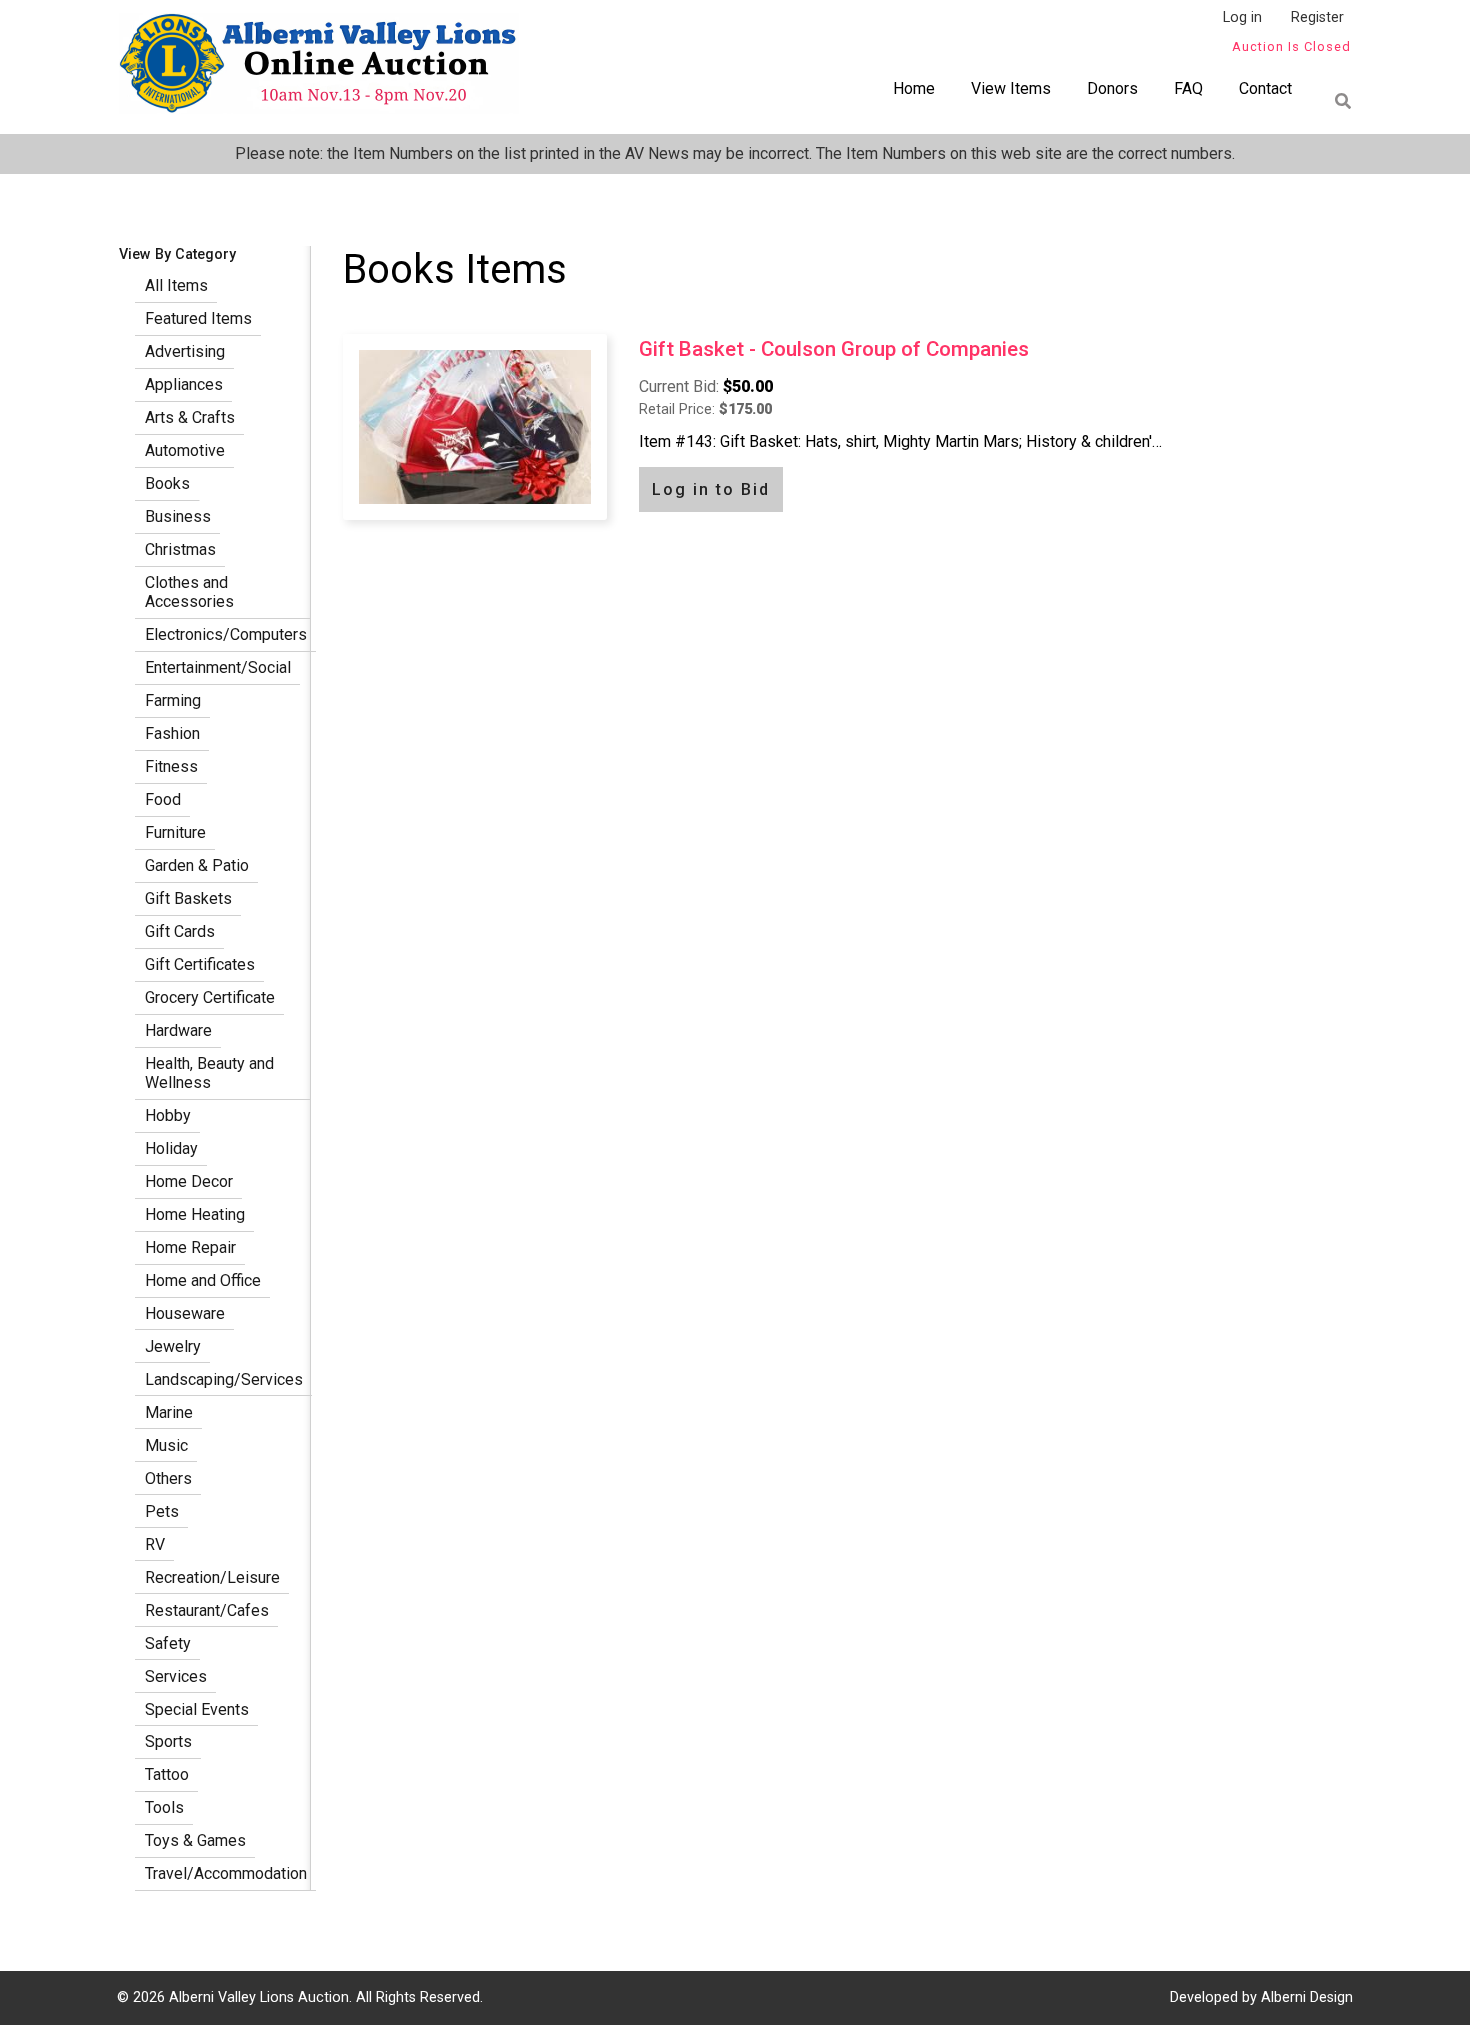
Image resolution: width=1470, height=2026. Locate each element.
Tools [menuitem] (164, 1807)
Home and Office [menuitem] (203, 1280)
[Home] (319, 67)
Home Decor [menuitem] (189, 1181)
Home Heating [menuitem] (195, 1214)
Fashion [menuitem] (172, 733)
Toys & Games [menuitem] (195, 1840)
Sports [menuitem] (168, 1741)
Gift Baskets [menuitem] (188, 898)
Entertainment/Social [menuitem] (218, 667)
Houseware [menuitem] (185, 1313)
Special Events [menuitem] (197, 1709)
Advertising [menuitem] (185, 351)
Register (1317, 17)
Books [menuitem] (167, 483)
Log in (1242, 17)
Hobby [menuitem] (168, 1115)
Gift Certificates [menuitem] (200, 964)
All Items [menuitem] (176, 285)
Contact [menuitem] (1265, 88)
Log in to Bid (711, 489)
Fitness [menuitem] (171, 766)
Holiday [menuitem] (171, 1148)
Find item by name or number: (1337, 101)
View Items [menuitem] (1011, 88)
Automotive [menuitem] (185, 450)
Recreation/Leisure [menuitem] (212, 1577)
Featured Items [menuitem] (198, 318)
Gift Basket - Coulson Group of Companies (834, 349)
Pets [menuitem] (162, 1511)
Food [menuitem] (163, 799)
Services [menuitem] (176, 1676)
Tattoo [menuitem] (167, 1774)
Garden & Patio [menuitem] (197, 865)
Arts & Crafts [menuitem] (190, 417)
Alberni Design (1307, 1997)
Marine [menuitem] (169, 1412)
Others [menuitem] (168, 1478)
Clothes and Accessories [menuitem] (189, 592)
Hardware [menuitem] (178, 1030)
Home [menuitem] (914, 88)
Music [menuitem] (166, 1445)
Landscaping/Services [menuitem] (224, 1379)
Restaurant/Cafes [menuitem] (207, 1610)
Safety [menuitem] (168, 1643)
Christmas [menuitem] (180, 549)
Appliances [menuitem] (184, 384)
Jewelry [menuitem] (173, 1346)
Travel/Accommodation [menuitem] (226, 1873)
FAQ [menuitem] (1188, 88)
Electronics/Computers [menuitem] (226, 634)
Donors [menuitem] (1112, 88)
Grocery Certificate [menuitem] (210, 997)
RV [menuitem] (155, 1544)
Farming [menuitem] (173, 700)
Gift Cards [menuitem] (180, 931)
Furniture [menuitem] (175, 832)
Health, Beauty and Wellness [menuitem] (209, 1073)
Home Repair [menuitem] (190, 1247)
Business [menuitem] (178, 516)
